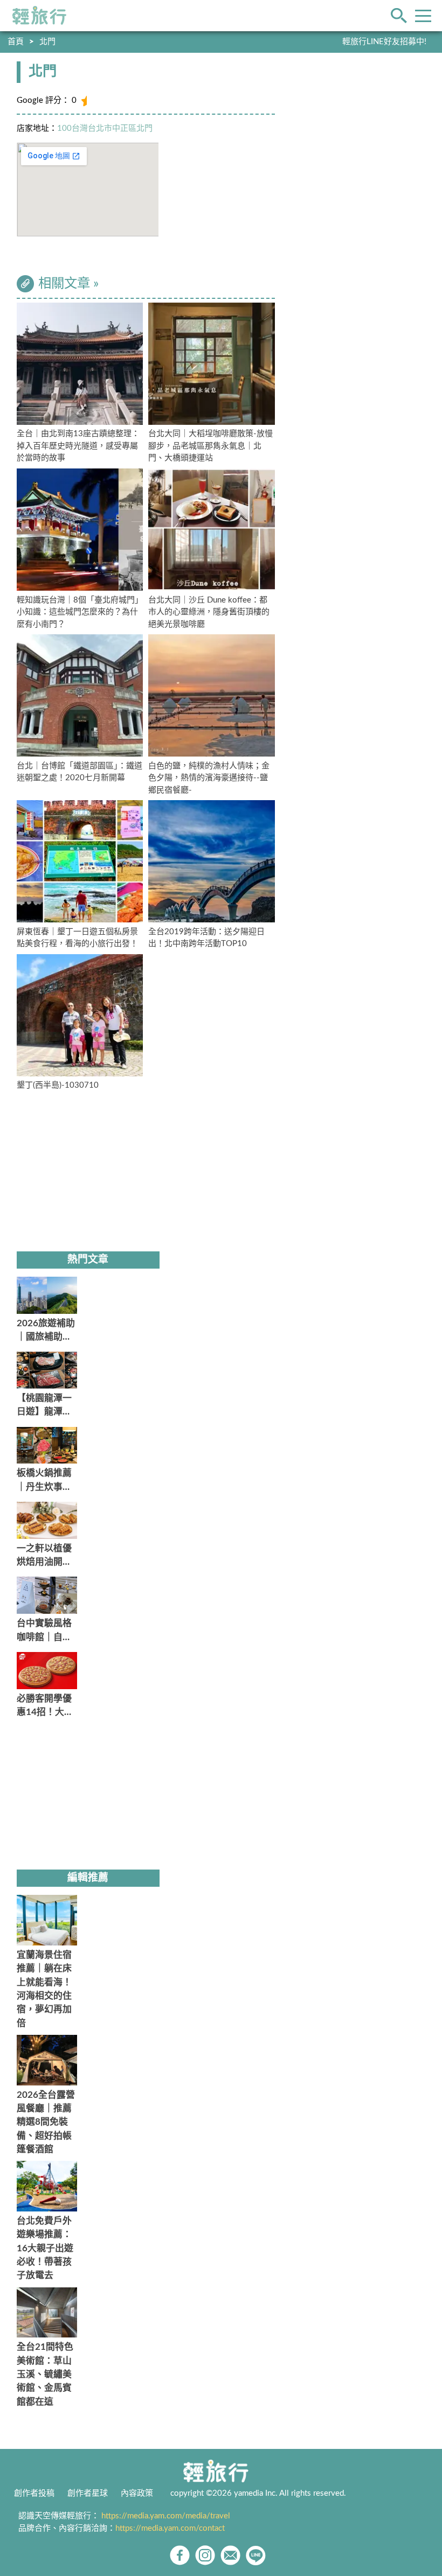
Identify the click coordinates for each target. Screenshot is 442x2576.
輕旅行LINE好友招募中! (384, 42)
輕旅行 (39, 16)
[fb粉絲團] (180, 2555)
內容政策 (137, 2493)
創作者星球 (88, 2493)
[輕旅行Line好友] (256, 2555)
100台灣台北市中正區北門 (105, 128)
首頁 (16, 42)
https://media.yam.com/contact (170, 2528)
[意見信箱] (230, 2555)
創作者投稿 (34, 2493)
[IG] (205, 2555)
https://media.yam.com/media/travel (166, 2516)
